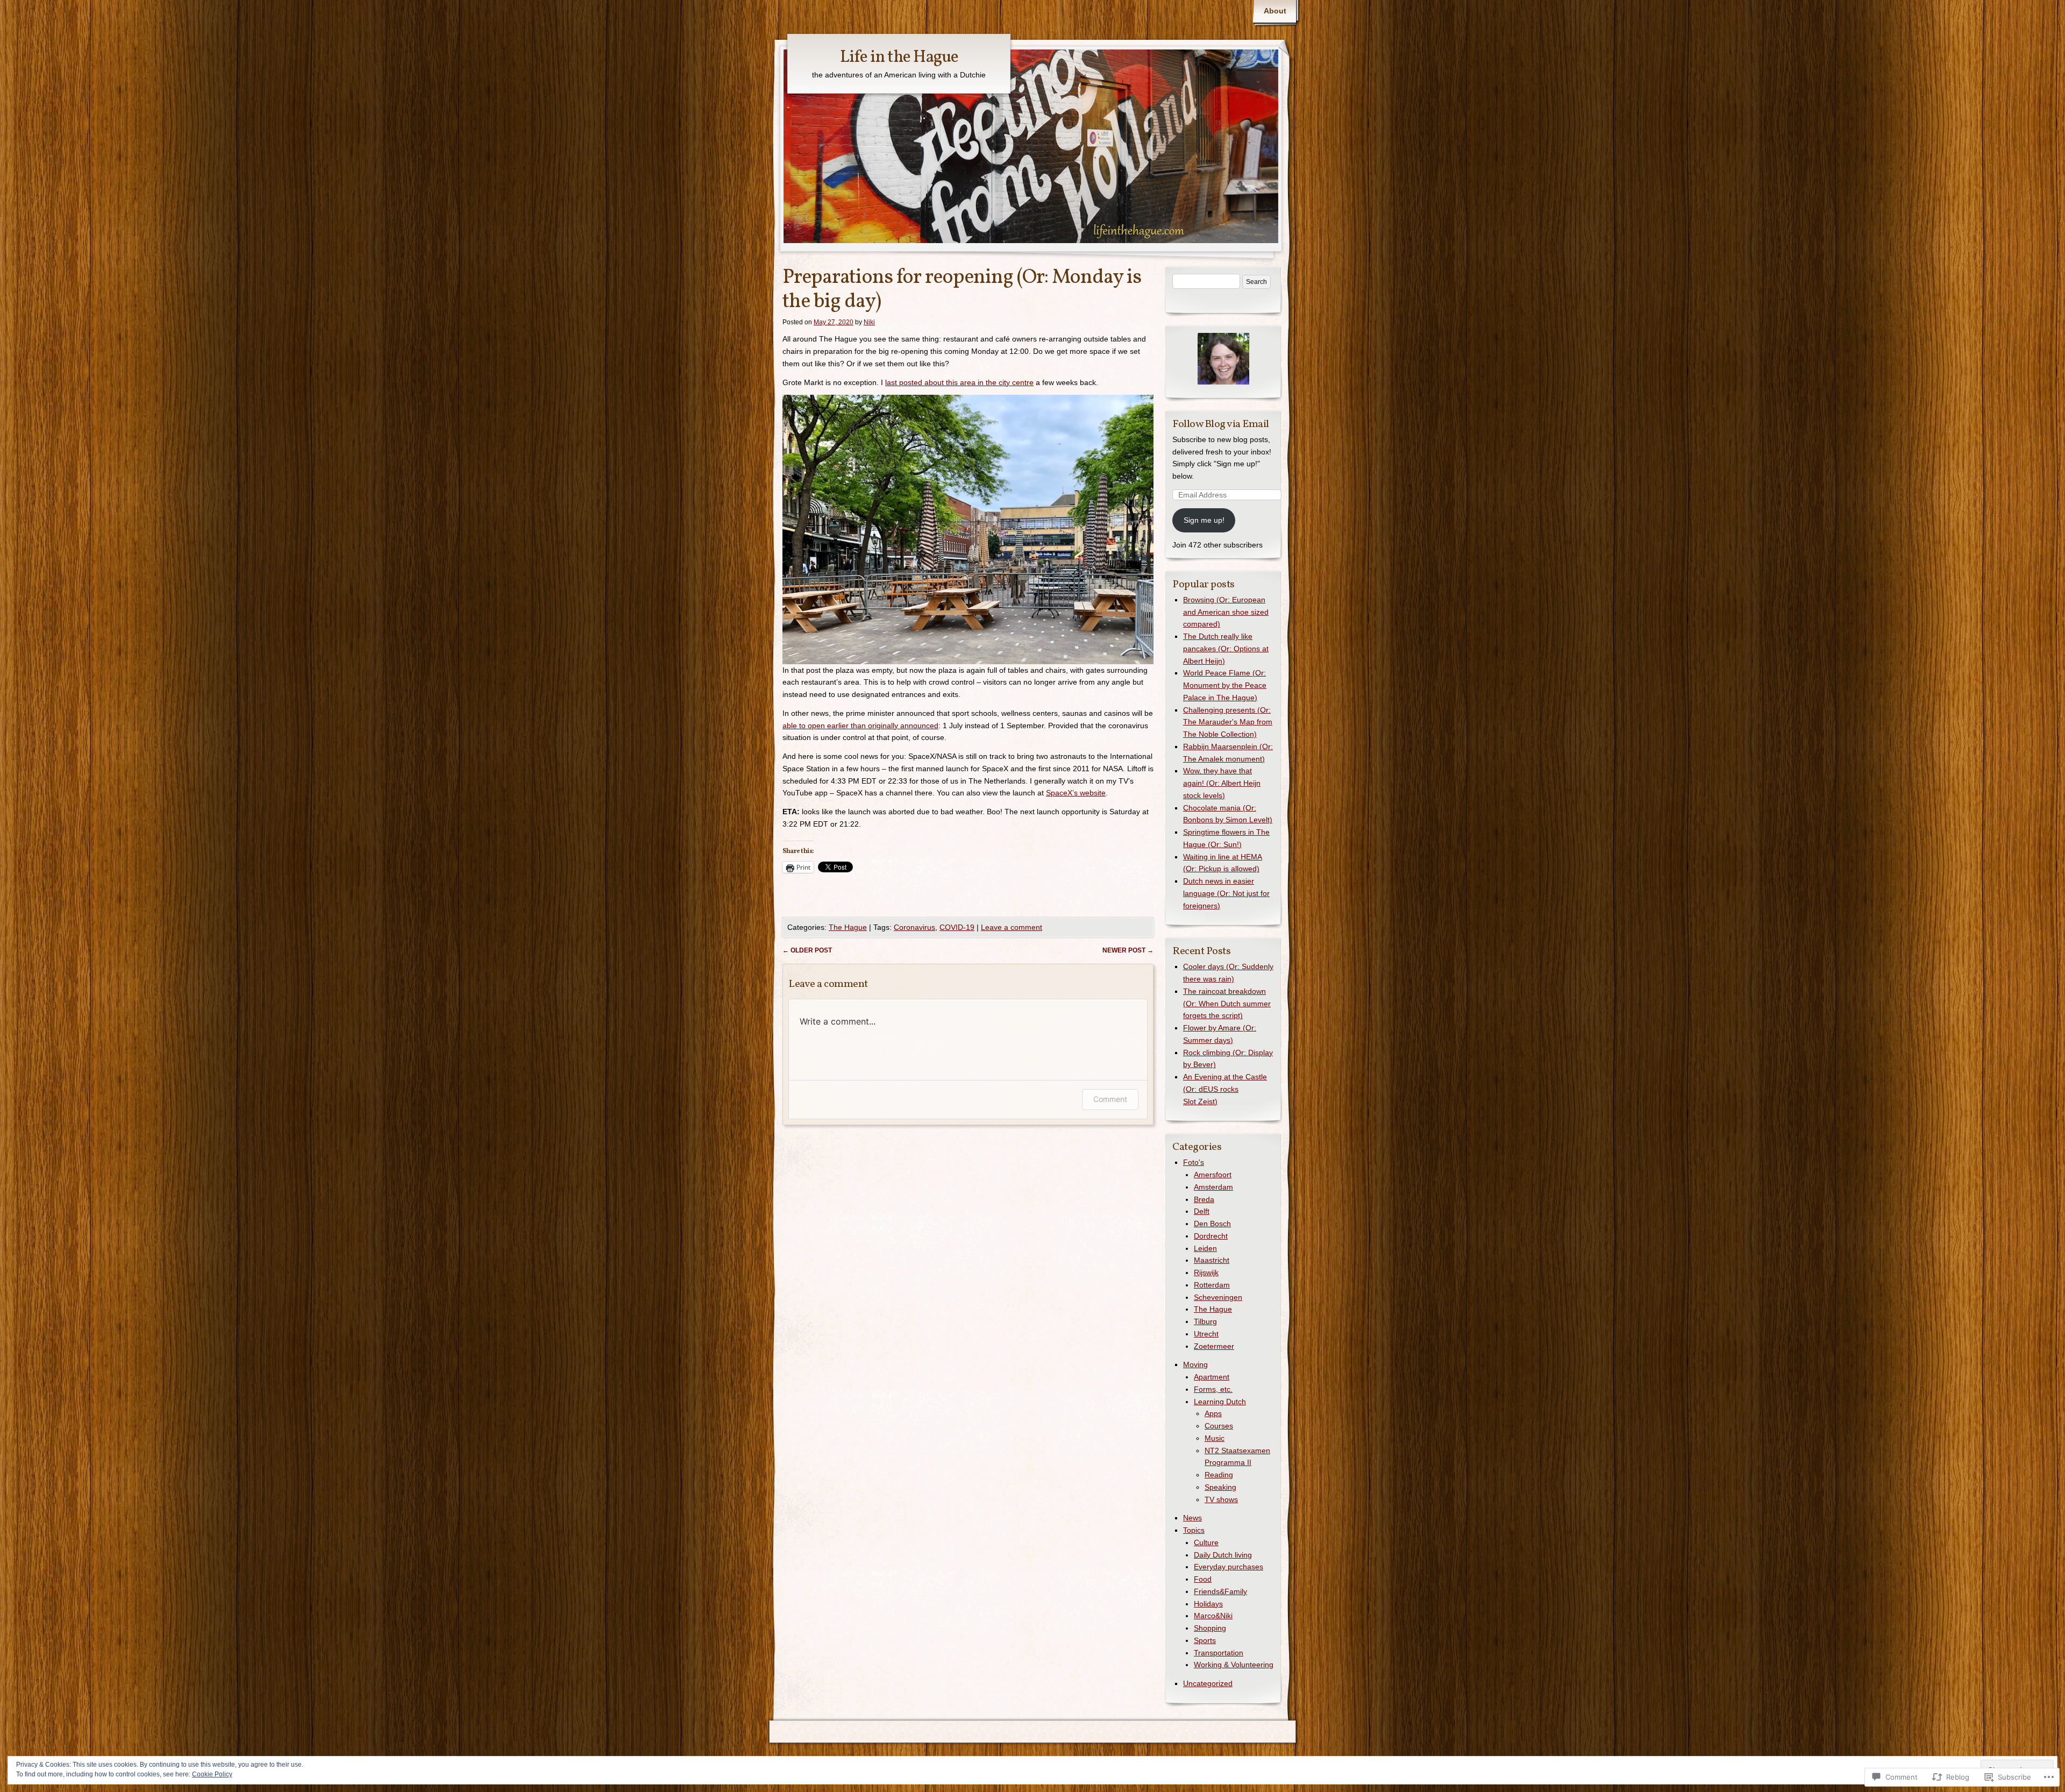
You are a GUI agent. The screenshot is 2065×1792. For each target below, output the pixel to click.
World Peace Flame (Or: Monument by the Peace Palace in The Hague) (1225, 685)
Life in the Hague (899, 58)
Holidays (1208, 1604)
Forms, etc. (1213, 1389)
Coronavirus (914, 927)
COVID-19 (957, 927)
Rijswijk (1206, 1272)
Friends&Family (1220, 1591)
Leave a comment (1012, 927)
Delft (1202, 1211)
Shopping (1210, 1628)
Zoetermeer (1214, 1346)
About (1275, 11)
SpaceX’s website (1076, 793)
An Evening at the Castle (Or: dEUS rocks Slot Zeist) (1225, 1089)
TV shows (1221, 1499)
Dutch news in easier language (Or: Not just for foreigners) (1226, 893)
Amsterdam (1213, 1187)
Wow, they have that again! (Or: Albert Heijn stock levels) (1222, 783)
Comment (1110, 1099)
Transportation (1219, 1653)
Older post (807, 950)
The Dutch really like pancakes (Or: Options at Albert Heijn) (1226, 649)
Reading (1219, 1475)
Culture (1206, 1542)
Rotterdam (1212, 1285)
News (1192, 1518)
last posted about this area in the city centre (959, 382)
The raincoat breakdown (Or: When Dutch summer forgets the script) (1227, 1004)
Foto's (1194, 1162)
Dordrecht (1211, 1236)
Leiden (1205, 1248)
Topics (1194, 1530)
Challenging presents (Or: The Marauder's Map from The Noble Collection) (1228, 722)
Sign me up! (1204, 520)
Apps (1213, 1413)
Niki (869, 322)
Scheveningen (1218, 1297)
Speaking (1220, 1487)
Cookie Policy (212, 1774)
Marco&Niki (1213, 1616)
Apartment (1212, 1377)
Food (1203, 1579)
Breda (1204, 1199)
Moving (1195, 1364)
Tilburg (1205, 1321)
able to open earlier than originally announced (860, 726)
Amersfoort (1213, 1175)
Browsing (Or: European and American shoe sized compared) (1226, 612)
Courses (1219, 1426)
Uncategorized (1208, 1683)
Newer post (1128, 950)
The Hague (848, 927)
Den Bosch (1212, 1224)
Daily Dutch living (1223, 1555)
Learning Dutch (1220, 1402)
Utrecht (1206, 1334)
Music (1215, 1438)
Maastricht (1212, 1260)
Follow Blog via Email (1221, 424)
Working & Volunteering (1234, 1665)
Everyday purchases (1229, 1567)
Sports (1205, 1640)
